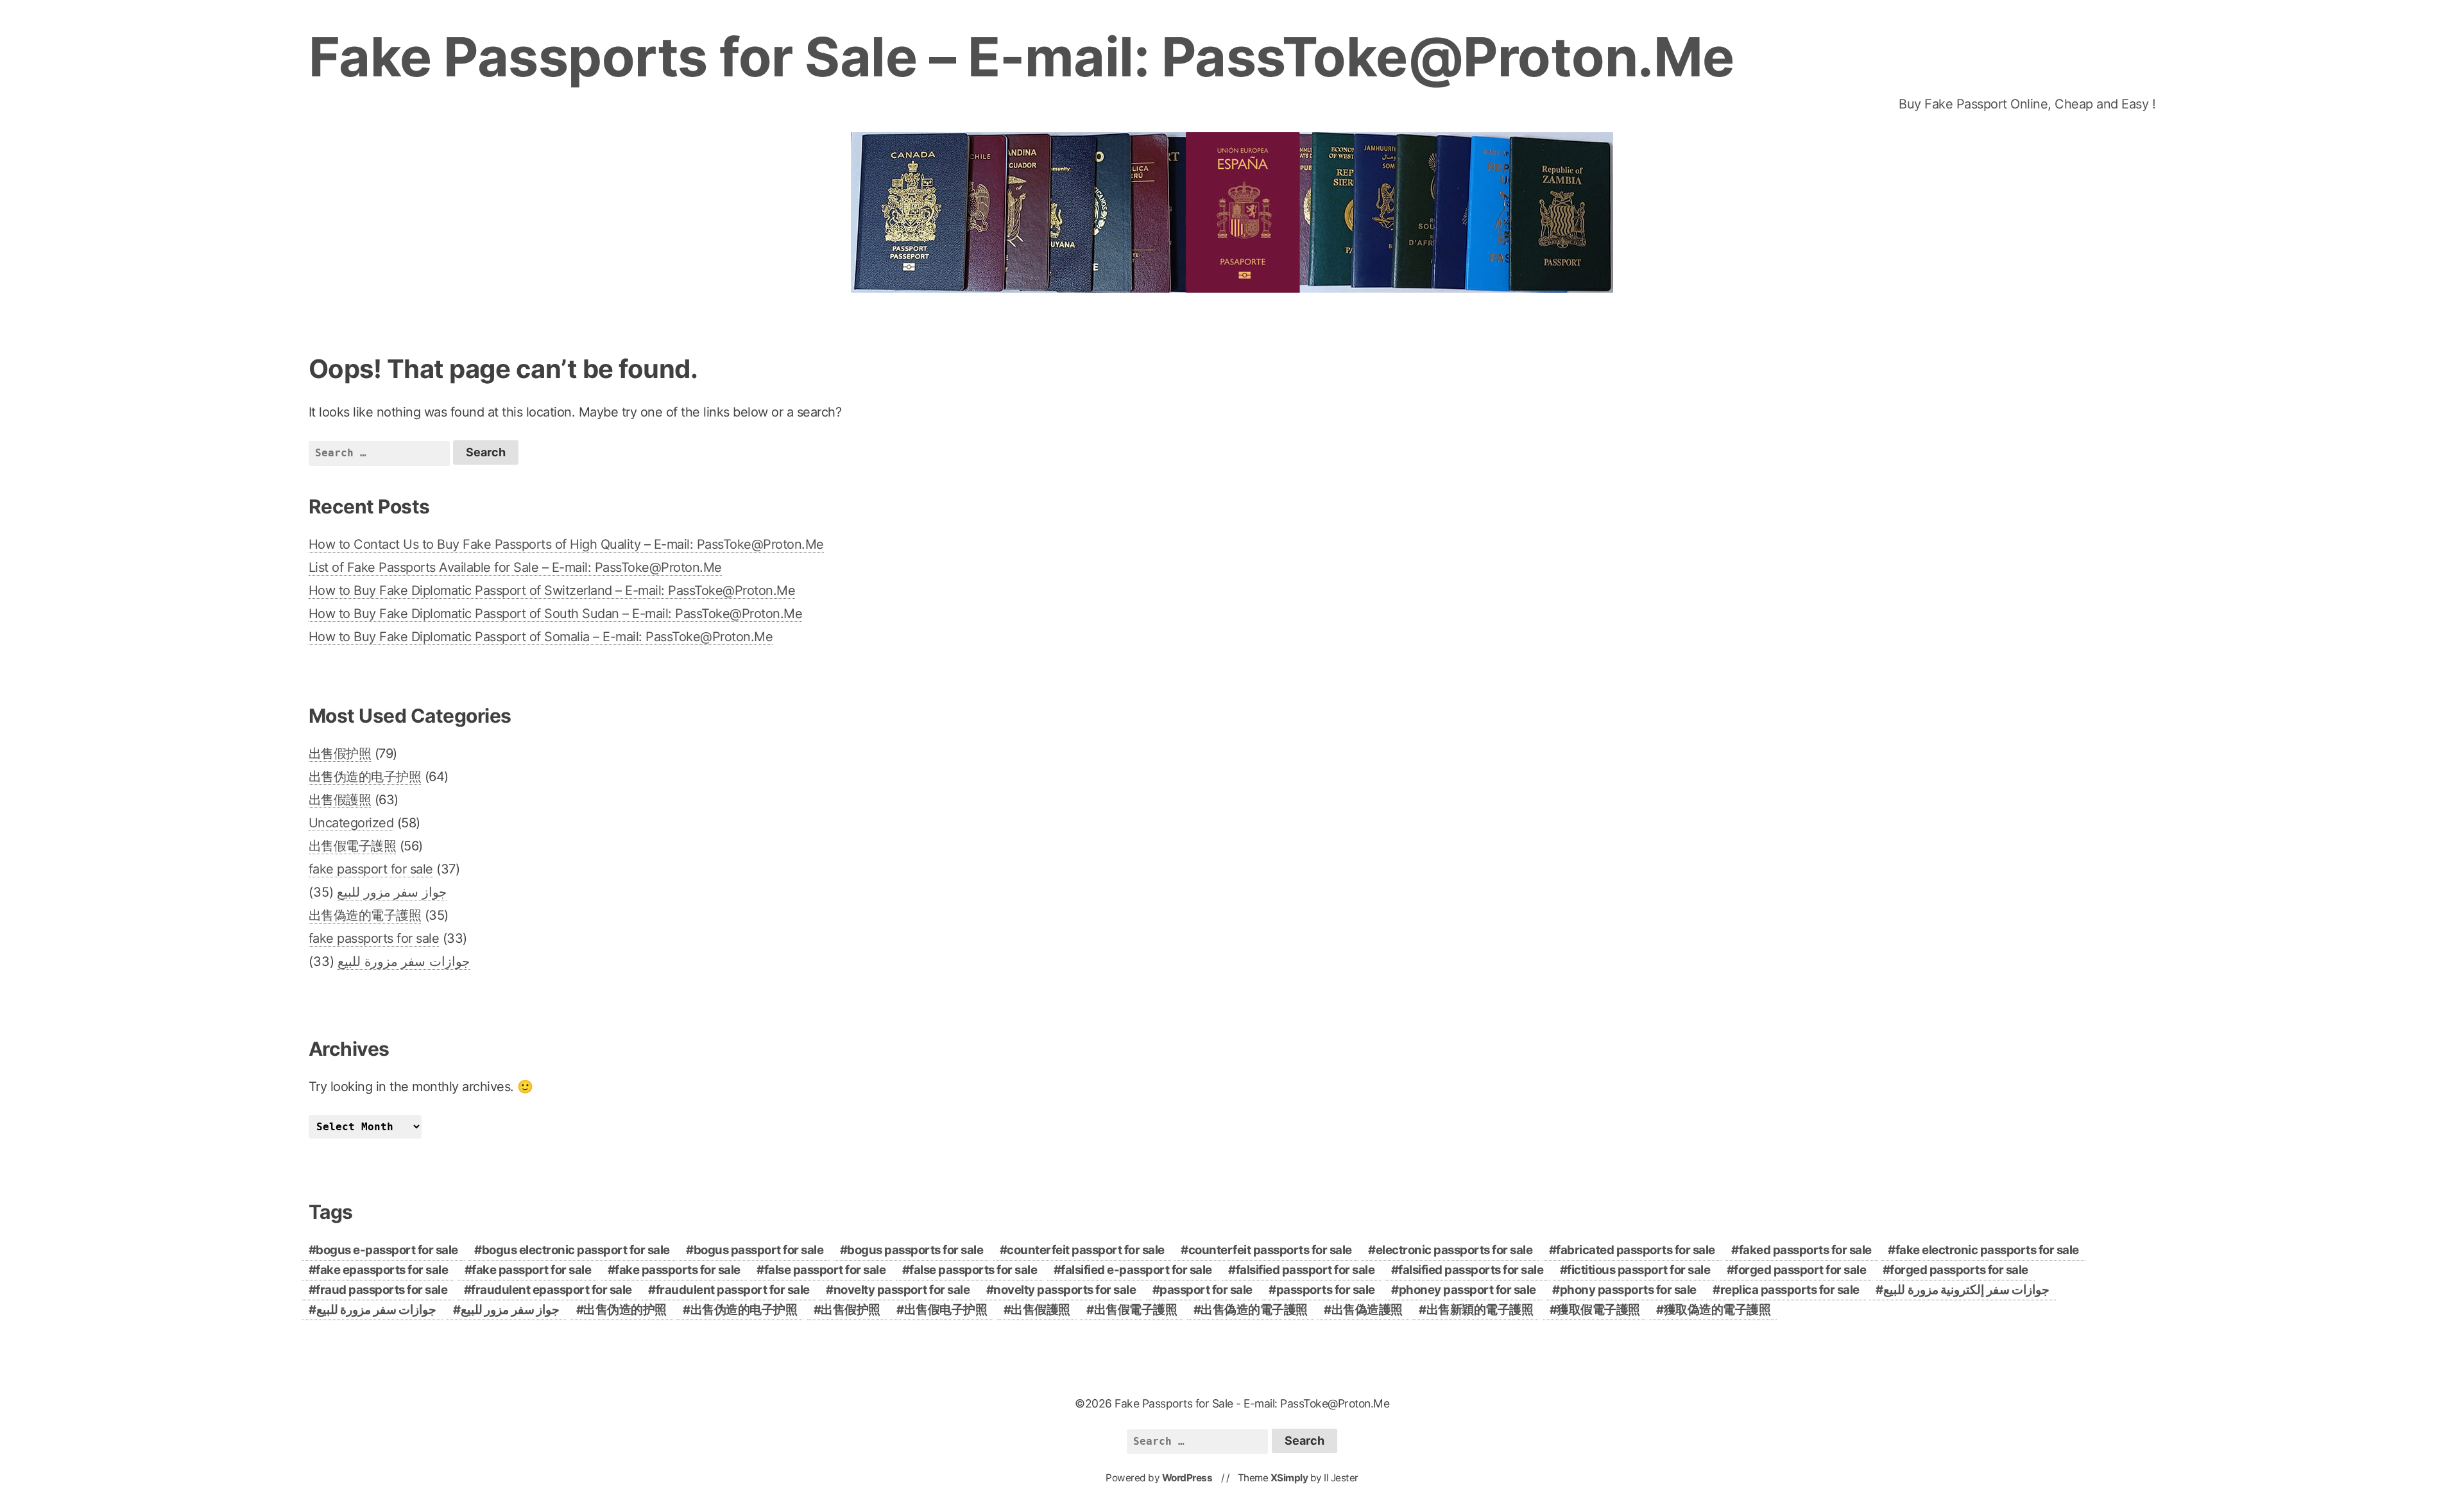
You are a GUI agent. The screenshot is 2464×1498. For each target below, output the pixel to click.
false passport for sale (825, 1270)
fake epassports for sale (382, 1270)
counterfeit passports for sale (1270, 1250)
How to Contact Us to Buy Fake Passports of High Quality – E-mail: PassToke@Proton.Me (566, 544)
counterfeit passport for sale (1086, 1250)
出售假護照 (340, 800)
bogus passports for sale (915, 1250)
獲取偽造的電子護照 (1717, 1310)
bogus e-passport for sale (387, 1250)
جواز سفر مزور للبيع (392, 892)
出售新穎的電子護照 (1480, 1310)
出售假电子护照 (946, 1310)
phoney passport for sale (1467, 1290)
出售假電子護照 (353, 846)
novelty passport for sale (902, 1290)
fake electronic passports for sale (1987, 1250)
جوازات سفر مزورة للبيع (404, 961)
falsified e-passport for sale (1136, 1270)
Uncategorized (351, 823)
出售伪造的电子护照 (365, 777)
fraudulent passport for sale (733, 1290)
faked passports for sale (1805, 1250)
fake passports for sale (374, 938)
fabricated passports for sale (1636, 1250)
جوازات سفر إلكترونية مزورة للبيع (1966, 1290)
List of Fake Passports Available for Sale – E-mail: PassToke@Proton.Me (515, 567)
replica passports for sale (1790, 1290)
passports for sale (1326, 1290)
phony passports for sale (1628, 1290)
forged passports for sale (1959, 1270)
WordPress (1187, 1478)
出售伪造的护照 (625, 1310)
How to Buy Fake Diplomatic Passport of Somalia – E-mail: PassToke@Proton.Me (541, 637)
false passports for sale (973, 1270)
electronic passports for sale (1454, 1250)
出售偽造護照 (1367, 1310)
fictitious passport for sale (1638, 1270)
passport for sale (1206, 1290)
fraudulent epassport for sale (552, 1290)
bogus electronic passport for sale (576, 1250)
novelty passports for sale (1065, 1290)
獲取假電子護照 (1598, 1310)
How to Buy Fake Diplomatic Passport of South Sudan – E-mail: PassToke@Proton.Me (556, 614)
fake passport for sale (371, 869)
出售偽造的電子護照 (365, 915)
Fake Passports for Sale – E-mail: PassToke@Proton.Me (1022, 57)
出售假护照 (340, 753)
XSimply (1289, 1478)
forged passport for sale (1800, 1270)
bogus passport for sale (759, 1250)
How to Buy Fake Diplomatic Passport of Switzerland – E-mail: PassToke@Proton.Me (552, 590)
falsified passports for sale (1471, 1270)
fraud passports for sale (381, 1290)
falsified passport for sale (1305, 1270)
